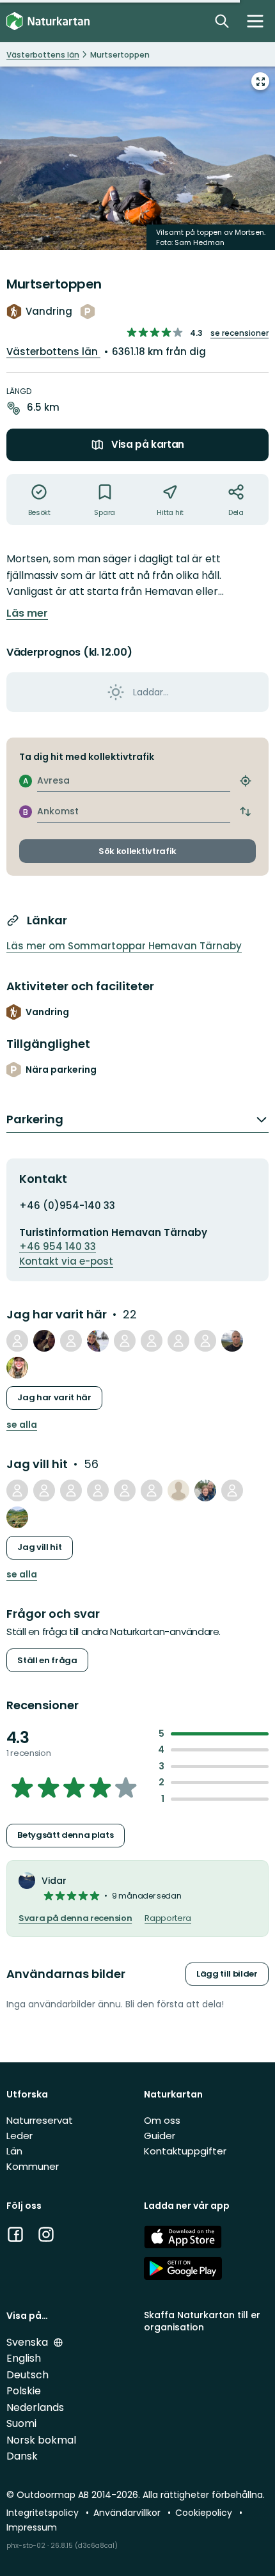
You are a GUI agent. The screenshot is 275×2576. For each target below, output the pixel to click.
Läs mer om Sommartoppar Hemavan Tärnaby (124, 946)
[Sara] (17, 1517)
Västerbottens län (53, 352)
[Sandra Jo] (44, 1490)
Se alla (22, 1425)
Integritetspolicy (44, 2513)
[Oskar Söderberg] (71, 1341)
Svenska (28, 2342)
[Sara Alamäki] (17, 1490)
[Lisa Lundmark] (125, 1490)
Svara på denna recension (75, 1918)
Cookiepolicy (205, 2513)
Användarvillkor (128, 2513)
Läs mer (27, 613)
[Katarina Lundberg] (152, 1341)
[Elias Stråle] (71, 1490)
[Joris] (205, 1490)
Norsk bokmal (41, 2440)
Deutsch (27, 2375)
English (24, 2358)
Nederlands (35, 2407)
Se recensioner (240, 333)
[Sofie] (232, 1490)
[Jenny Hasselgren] (178, 1490)
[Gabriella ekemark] (205, 1341)
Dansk (22, 2456)
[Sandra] (17, 1368)
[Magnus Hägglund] (232, 1341)
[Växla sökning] (222, 21)
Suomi (21, 2423)
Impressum (32, 2527)
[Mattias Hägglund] (125, 1341)
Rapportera (168, 1918)
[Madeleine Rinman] (98, 1341)
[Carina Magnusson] (152, 1490)
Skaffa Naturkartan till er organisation (202, 2321)
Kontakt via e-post (66, 1261)
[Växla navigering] (255, 21)
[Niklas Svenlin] (17, 1341)
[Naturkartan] (48, 21)
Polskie (24, 2391)
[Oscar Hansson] (44, 1341)
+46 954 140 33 (58, 1246)
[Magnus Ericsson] (178, 1341)
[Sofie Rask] (98, 1490)
